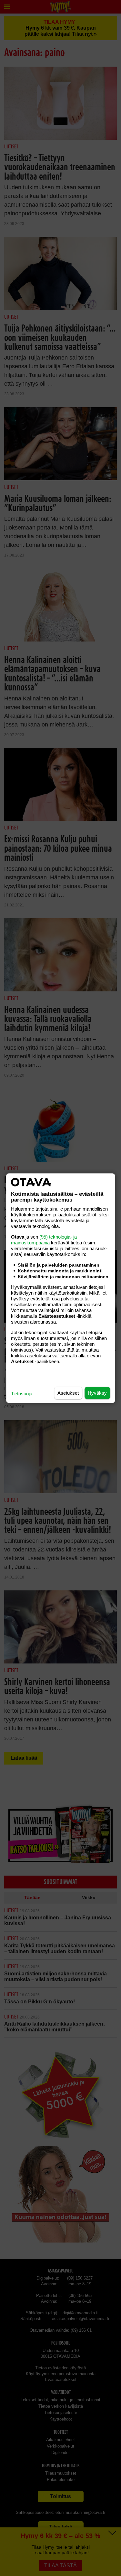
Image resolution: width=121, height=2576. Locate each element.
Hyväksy (97, 1393)
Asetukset (68, 1393)
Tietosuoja (22, 1393)
